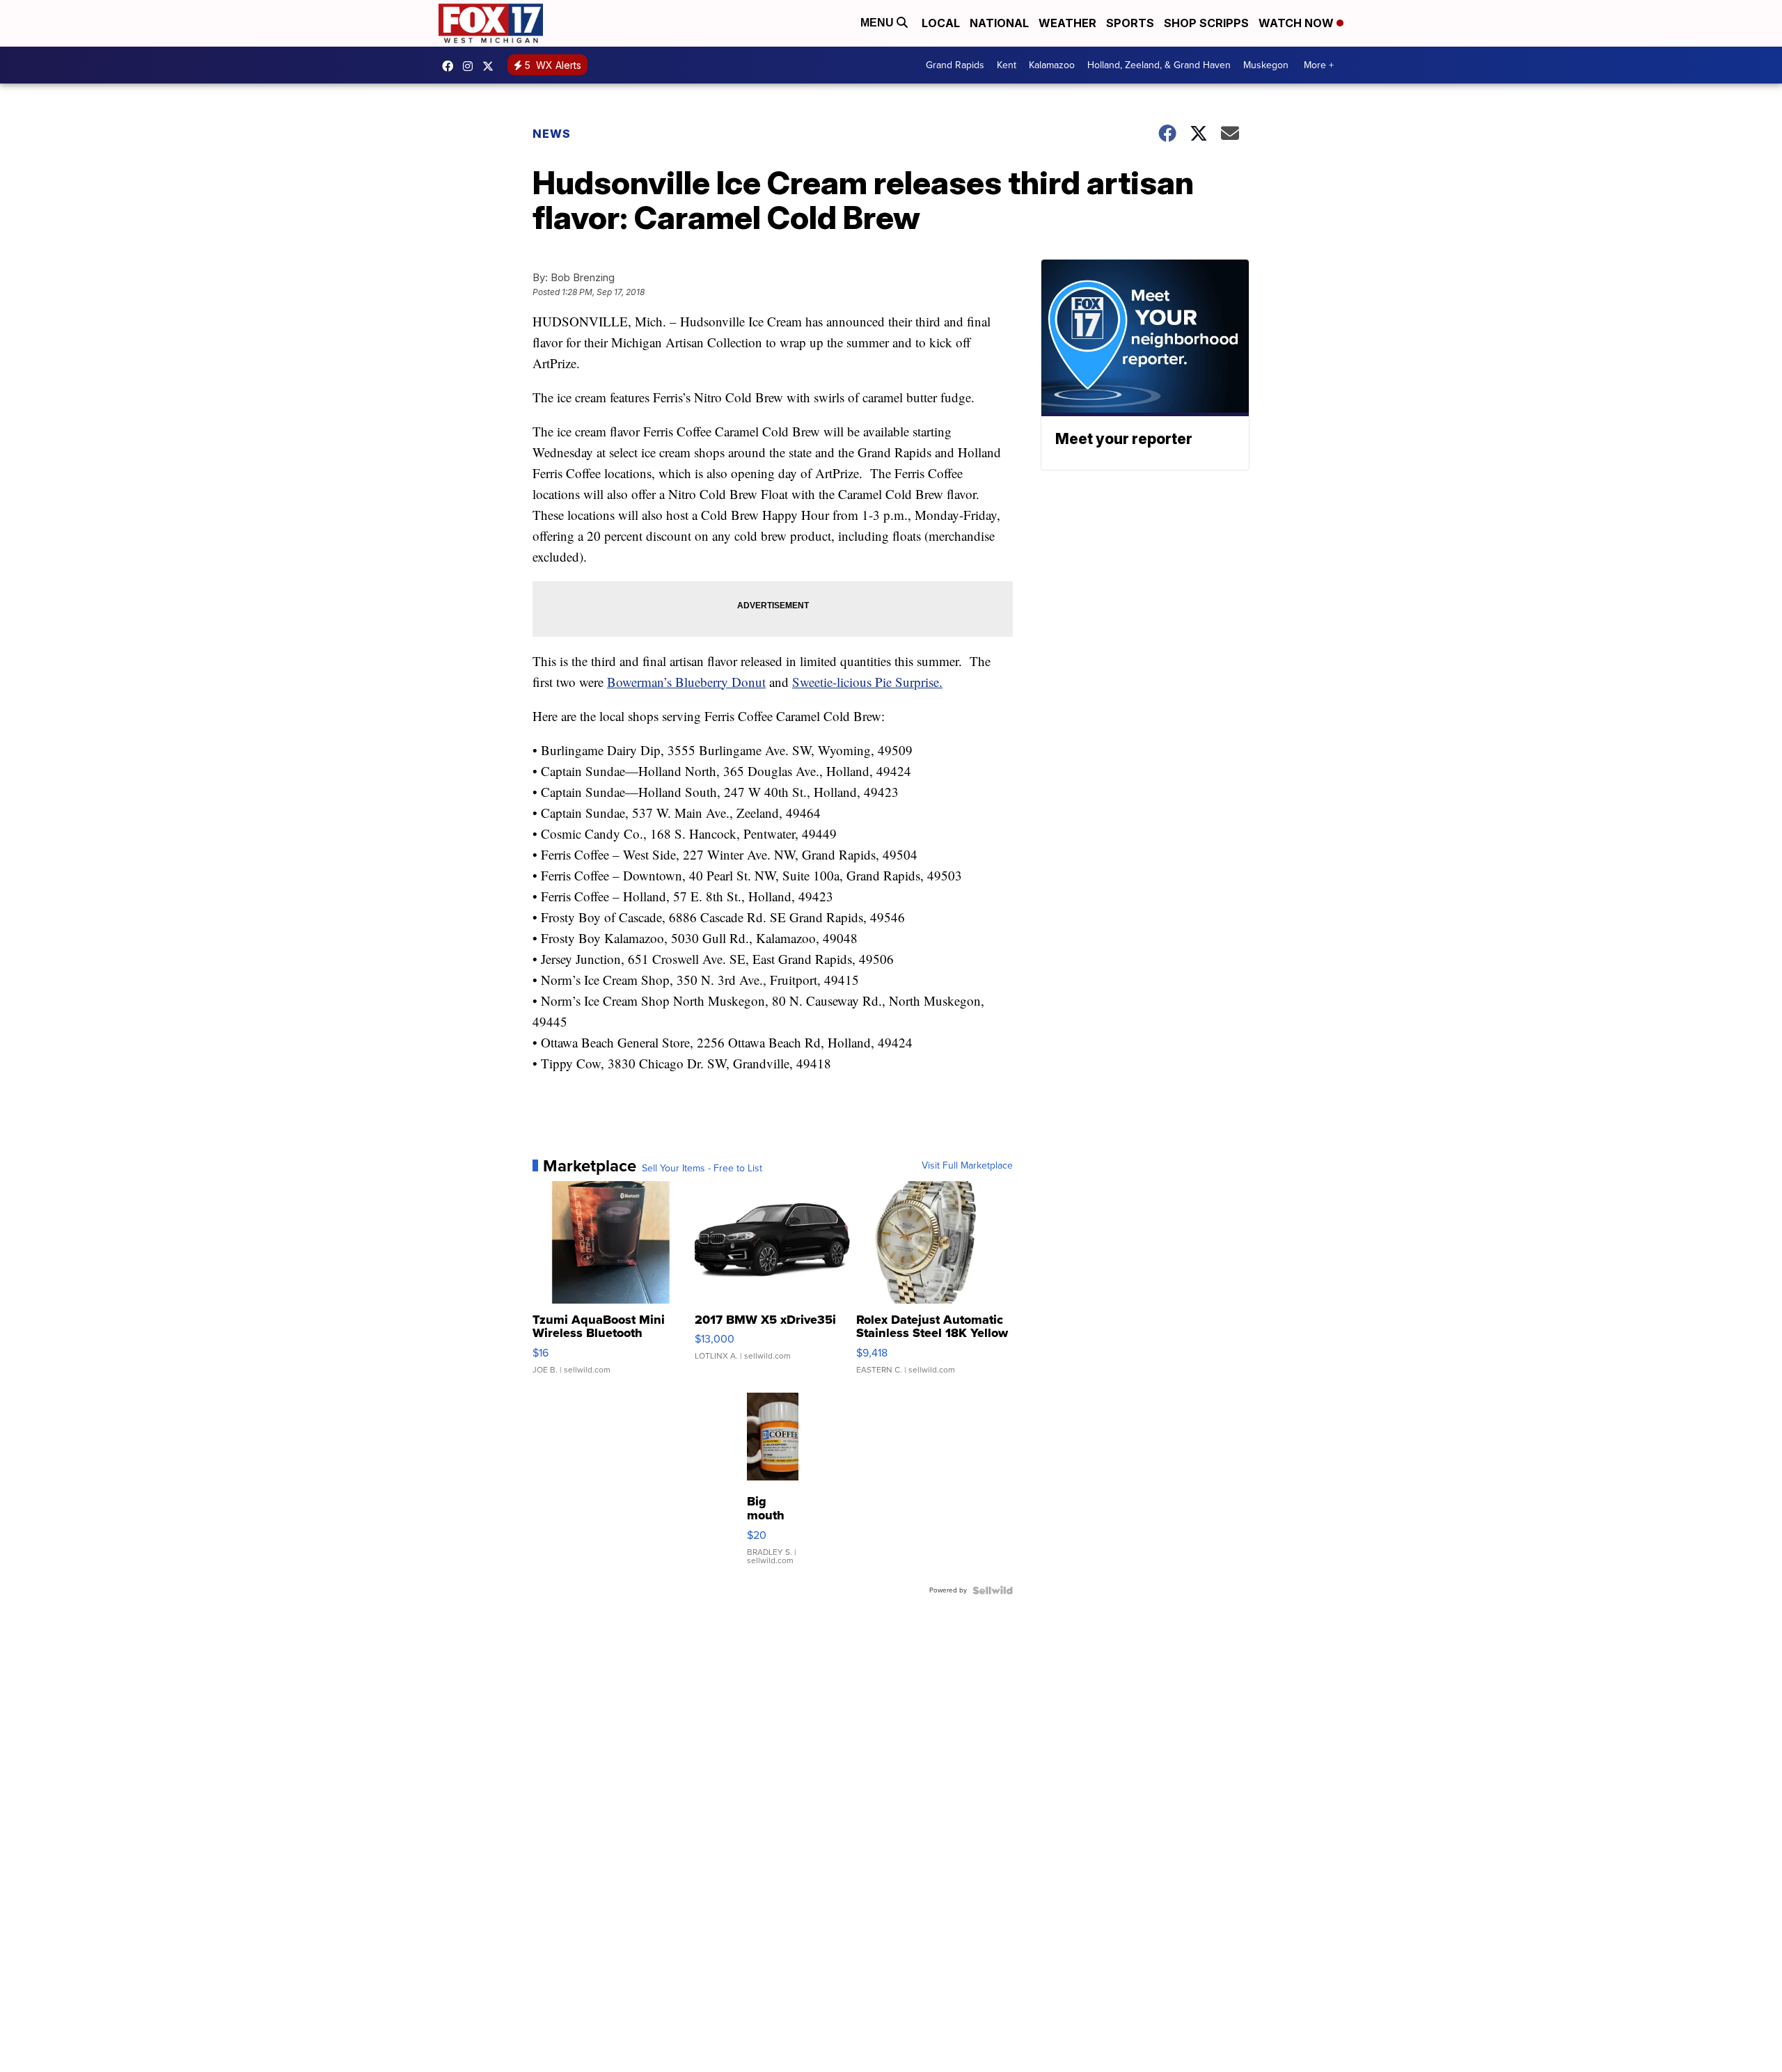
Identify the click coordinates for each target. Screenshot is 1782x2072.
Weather (1067, 23)
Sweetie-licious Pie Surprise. (867, 682)
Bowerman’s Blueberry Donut (686, 682)
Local (941, 23)
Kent (1007, 65)
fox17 (491, 66)
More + (1319, 65)
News (552, 134)
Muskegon (1266, 65)
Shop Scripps (1206, 23)
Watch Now (1298, 23)
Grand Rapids (955, 65)
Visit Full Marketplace (967, 1166)
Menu (878, 23)
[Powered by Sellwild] (993, 1590)
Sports (1130, 23)
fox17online (451, 66)
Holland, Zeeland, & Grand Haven (1159, 65)
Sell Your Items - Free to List (702, 1169)
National (999, 23)
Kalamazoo (1052, 65)
